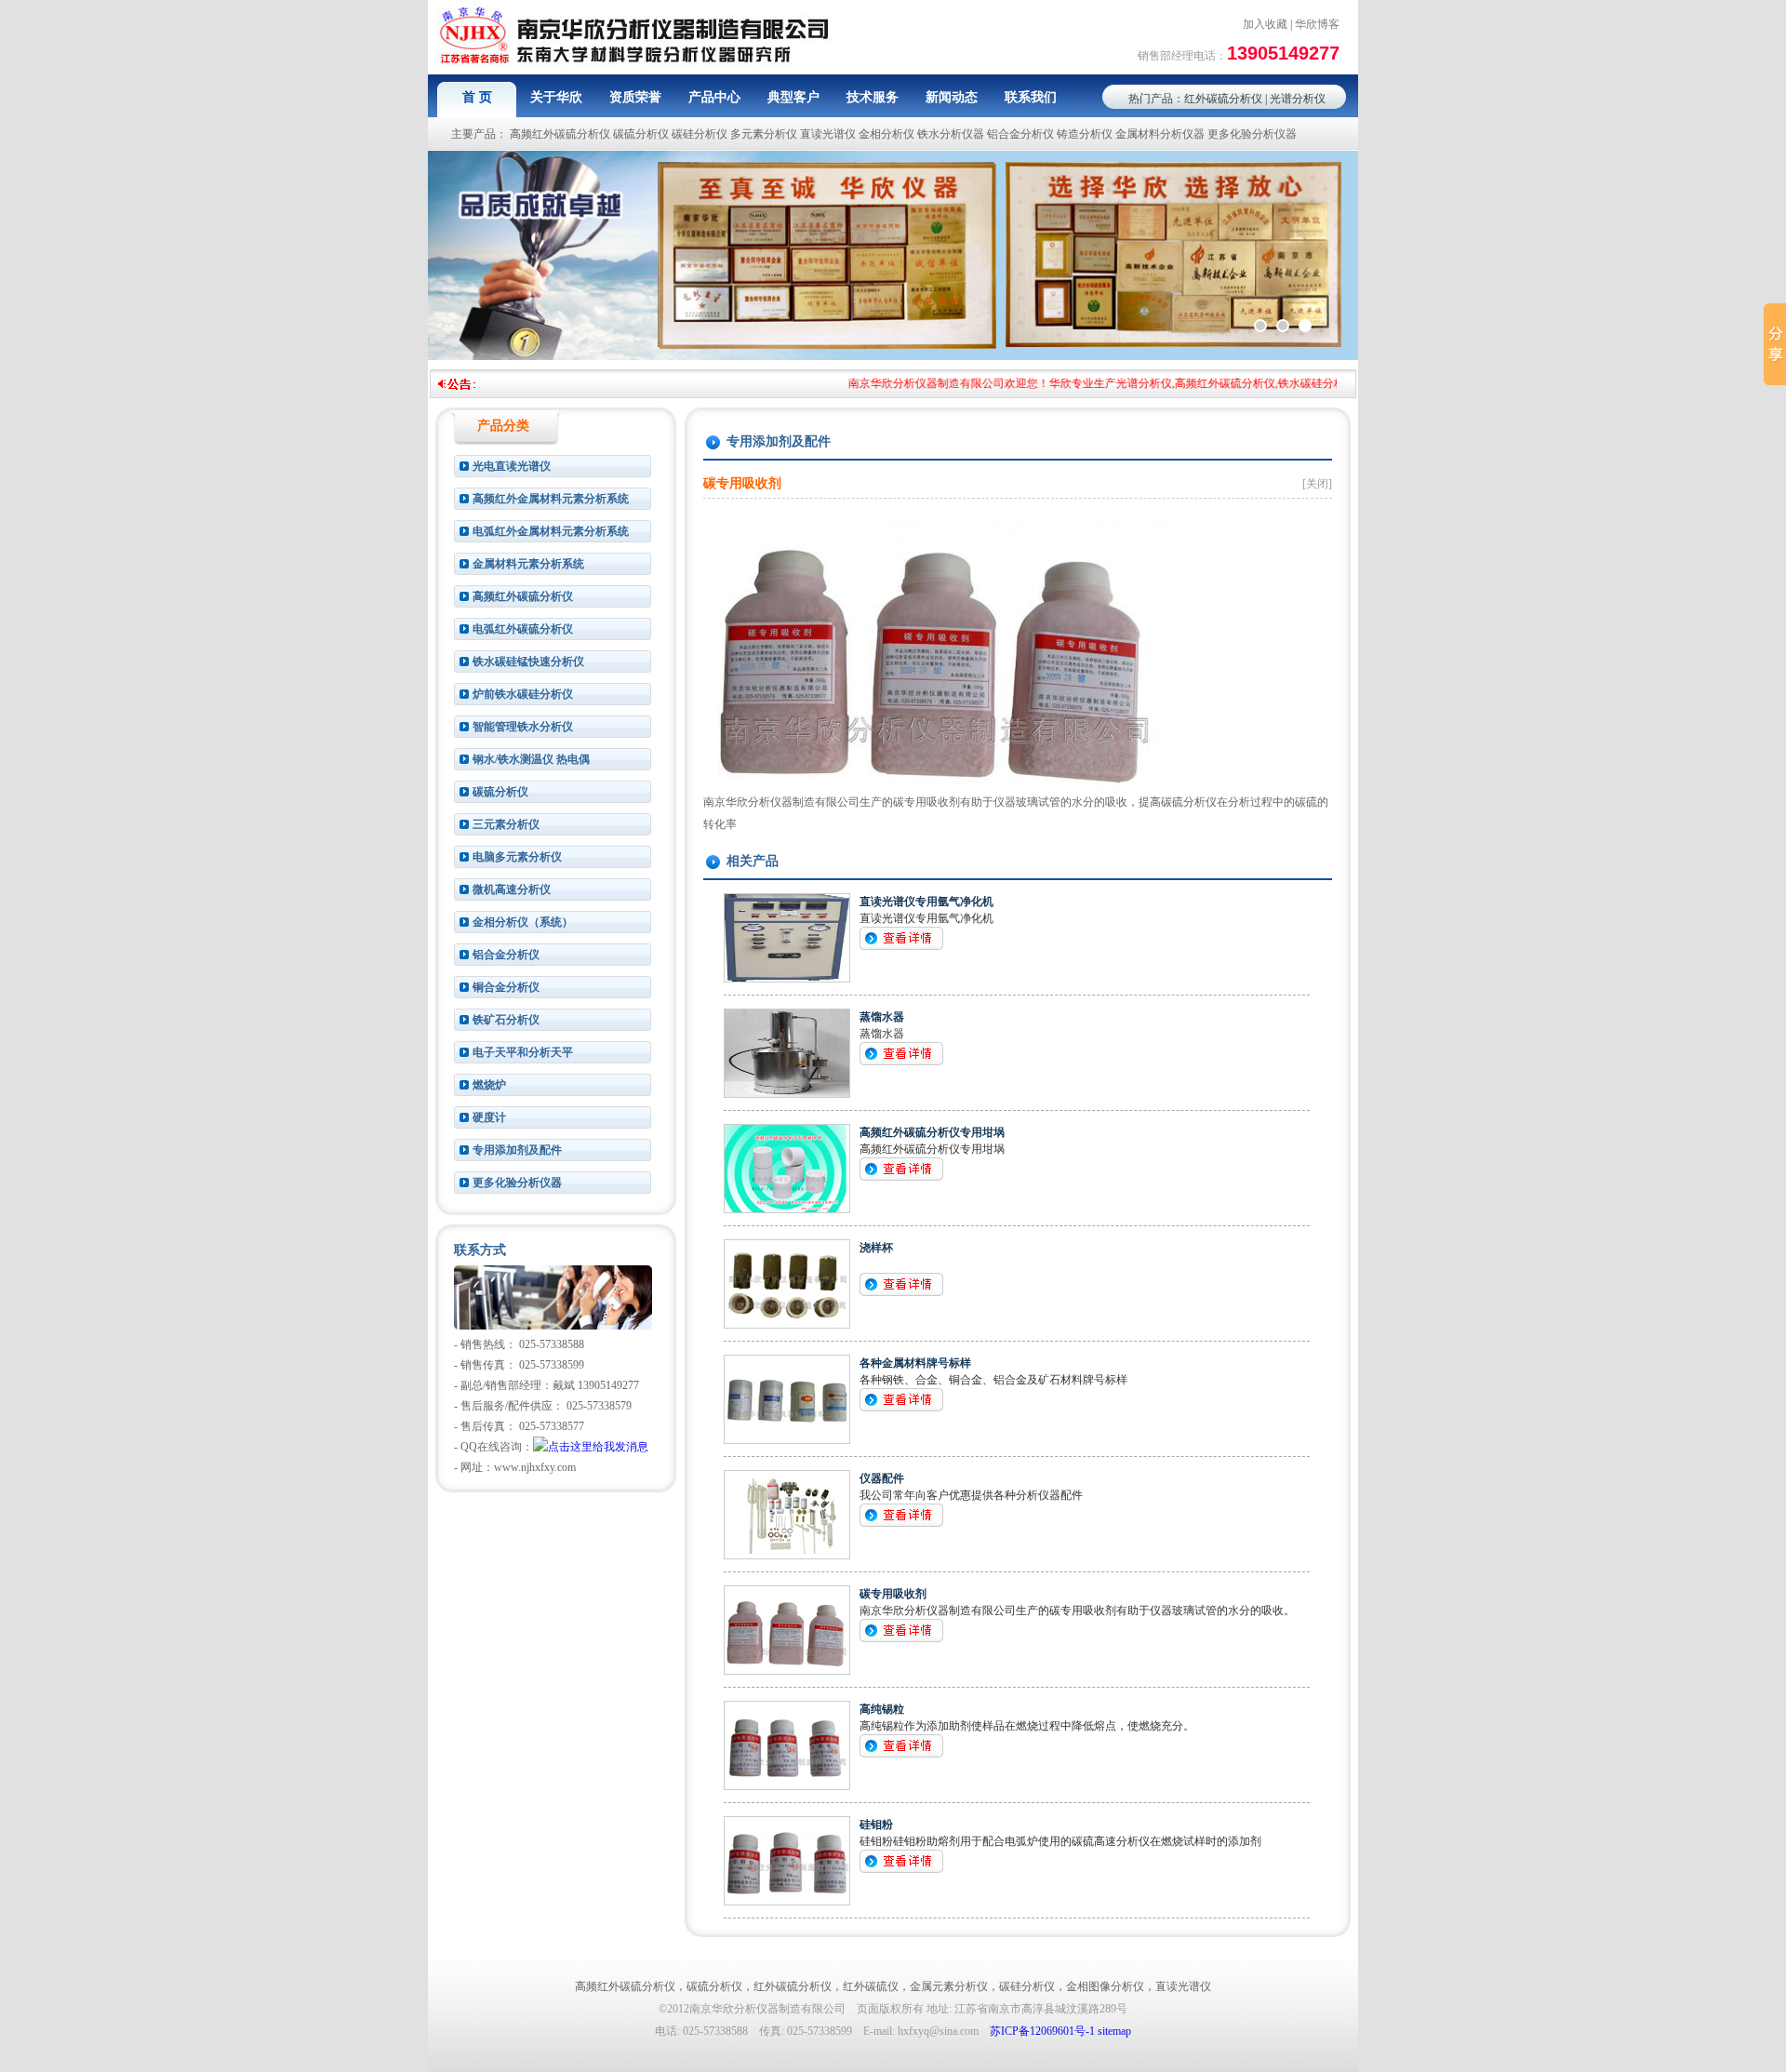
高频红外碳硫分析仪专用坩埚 (932, 1132)
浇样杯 (876, 1248)
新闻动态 (952, 97)
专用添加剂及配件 (517, 1150)
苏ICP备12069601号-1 (1042, 2031)
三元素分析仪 (506, 824)
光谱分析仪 (1298, 99)
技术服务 (873, 97)
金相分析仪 (886, 134)
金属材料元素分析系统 (528, 564)
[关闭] (1317, 484)
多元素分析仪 (764, 134)
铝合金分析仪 (1020, 134)
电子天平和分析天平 (523, 1052)
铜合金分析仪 (506, 987)
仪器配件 (882, 1478)
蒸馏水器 (882, 1017)
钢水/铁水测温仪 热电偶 (531, 759)
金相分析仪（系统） (523, 922)
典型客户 (793, 97)
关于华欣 (556, 97)
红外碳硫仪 (871, 1986)
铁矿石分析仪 (506, 1020)
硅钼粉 (876, 1825)
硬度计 (489, 1117)
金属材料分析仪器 (1160, 134)
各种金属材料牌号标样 (915, 1363)
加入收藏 (1265, 24)
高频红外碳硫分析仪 (560, 134)
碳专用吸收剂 (893, 1594)
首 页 (477, 97)
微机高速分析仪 (512, 889)
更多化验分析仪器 (1252, 134)
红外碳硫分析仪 (1223, 99)
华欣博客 (1317, 24)
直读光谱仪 (828, 134)
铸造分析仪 (1085, 134)
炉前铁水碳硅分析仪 (523, 694)
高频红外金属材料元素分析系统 (551, 499)
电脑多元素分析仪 (517, 857)
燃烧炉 (489, 1085)
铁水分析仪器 (951, 134)
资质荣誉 (635, 97)
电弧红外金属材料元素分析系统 (551, 531)
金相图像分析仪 (1105, 1986)
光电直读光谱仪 (512, 466)
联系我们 (1031, 97)
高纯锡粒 (882, 1709)
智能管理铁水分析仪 (523, 727)
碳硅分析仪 (700, 134)
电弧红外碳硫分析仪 (523, 629)
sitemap (1114, 2031)
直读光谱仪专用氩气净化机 (926, 902)
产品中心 (714, 97)
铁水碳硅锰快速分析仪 (528, 662)
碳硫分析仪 (641, 134)
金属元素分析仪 (949, 1986)
